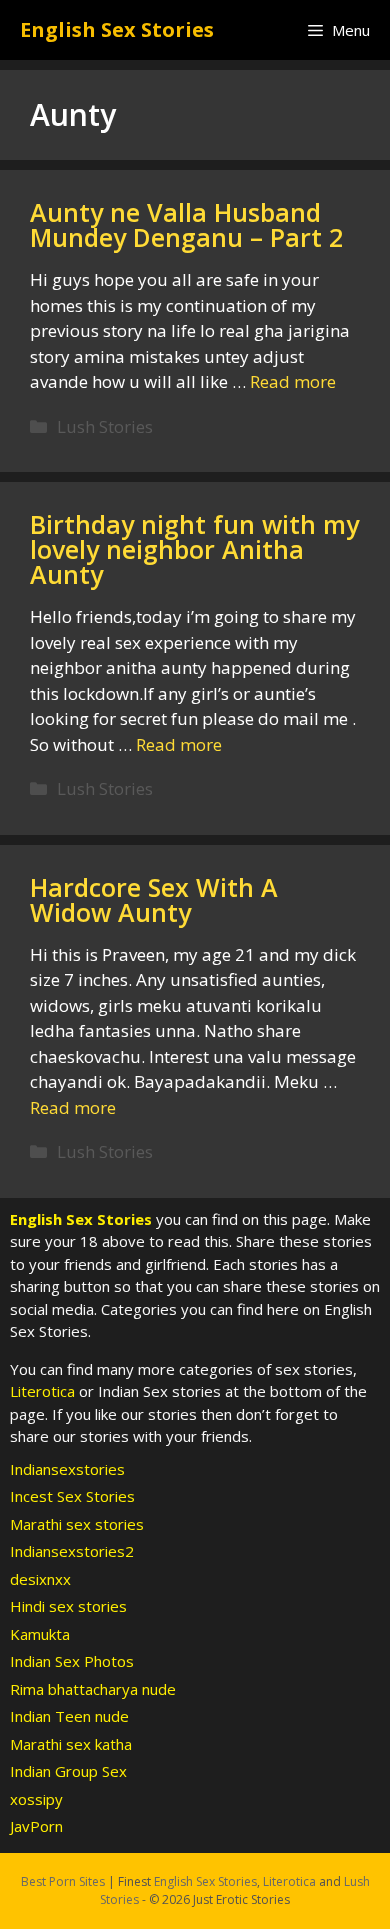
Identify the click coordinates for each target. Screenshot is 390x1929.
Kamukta (40, 1634)
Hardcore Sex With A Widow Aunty (154, 899)
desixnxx (40, 1579)
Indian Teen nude (69, 1716)
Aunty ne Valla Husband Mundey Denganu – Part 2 (186, 224)
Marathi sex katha (71, 1744)
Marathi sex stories (77, 1524)
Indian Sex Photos (72, 1661)
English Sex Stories (117, 29)
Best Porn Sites (63, 1881)
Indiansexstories (67, 1469)
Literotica (42, 1391)
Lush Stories (105, 426)
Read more (293, 381)
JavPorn (36, 1826)
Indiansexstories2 (72, 1551)
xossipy (36, 1799)
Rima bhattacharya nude (93, 1689)
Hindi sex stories (68, 1606)
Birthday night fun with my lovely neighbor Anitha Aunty (194, 549)
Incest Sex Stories (72, 1496)
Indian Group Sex (68, 1771)
